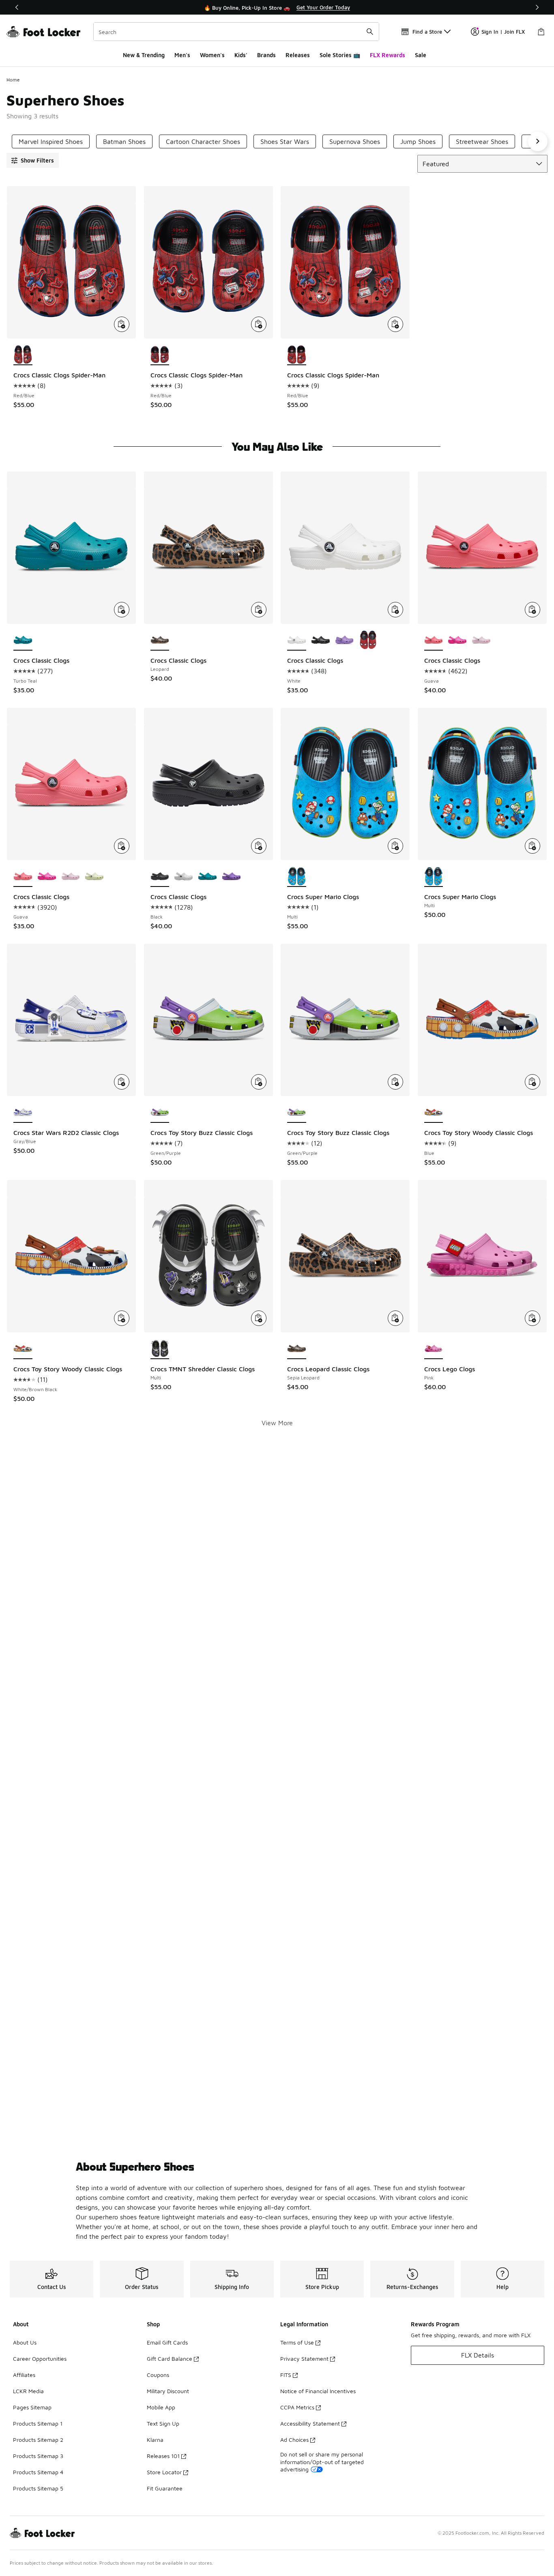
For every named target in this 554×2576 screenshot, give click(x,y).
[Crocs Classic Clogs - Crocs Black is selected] (160, 877)
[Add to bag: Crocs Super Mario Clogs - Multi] (395, 846)
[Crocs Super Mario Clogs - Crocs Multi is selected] (297, 877)
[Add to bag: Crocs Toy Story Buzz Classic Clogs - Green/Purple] (259, 1082)
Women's (212, 55)
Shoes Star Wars (285, 141)
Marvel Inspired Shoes (51, 141)
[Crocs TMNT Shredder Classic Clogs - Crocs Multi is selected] (160, 1349)
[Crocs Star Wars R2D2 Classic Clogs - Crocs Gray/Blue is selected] (23, 1113)
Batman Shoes (124, 141)
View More (277, 1423)
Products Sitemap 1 (38, 2423)
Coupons (158, 2375)
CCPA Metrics (297, 2407)
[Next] (537, 7)
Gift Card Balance (170, 2359)
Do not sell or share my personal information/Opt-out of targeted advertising (322, 2461)
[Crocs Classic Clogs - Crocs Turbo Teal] (207, 877)
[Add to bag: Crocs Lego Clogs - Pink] (533, 1318)
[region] (277, 7)
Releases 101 (163, 2456)
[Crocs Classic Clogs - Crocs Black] (321, 640)
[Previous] (17, 7)
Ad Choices (294, 2440)
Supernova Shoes (355, 141)
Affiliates (24, 2375)
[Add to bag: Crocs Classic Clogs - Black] (259, 846)
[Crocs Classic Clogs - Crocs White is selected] (297, 640)
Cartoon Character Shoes (203, 141)
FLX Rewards (388, 55)
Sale (421, 55)
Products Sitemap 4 (38, 2472)
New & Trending (144, 55)
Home (13, 80)
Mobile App (161, 2407)
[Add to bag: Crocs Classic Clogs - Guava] (533, 610)
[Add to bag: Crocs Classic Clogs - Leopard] (259, 610)
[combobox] (236, 32)
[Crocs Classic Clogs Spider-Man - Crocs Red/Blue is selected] (23, 355)
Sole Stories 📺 (340, 55)
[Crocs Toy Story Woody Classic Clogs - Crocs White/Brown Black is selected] (23, 1349)
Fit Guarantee (165, 2488)
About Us (25, 2342)
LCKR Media (28, 2391)
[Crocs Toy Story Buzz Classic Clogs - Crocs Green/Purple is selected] (160, 1113)
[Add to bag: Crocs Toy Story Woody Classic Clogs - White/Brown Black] (122, 1318)
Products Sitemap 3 (38, 2456)
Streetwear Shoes (482, 141)
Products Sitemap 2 (38, 2440)
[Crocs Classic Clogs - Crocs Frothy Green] (94, 877)
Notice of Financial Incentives (318, 2391)
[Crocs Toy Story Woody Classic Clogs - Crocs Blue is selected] (434, 1113)
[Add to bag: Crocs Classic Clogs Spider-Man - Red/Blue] (122, 324)
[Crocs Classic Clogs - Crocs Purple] (345, 640)
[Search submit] (370, 32)
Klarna (155, 2440)
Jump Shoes (418, 141)
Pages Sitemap (32, 2407)
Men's (182, 55)
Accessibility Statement (310, 2423)
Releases (298, 55)
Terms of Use (297, 2342)
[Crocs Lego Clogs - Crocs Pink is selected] (434, 1349)
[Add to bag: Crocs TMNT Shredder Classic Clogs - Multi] (259, 1318)
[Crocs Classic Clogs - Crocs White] (184, 877)
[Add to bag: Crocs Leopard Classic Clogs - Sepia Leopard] (395, 1318)
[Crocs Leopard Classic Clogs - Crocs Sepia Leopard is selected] (297, 1349)
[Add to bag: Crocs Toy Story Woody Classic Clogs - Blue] (533, 1082)
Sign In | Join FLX (503, 32)
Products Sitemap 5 (38, 2488)
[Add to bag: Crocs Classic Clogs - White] (395, 610)
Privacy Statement (304, 2359)
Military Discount (168, 2391)
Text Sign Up (163, 2423)
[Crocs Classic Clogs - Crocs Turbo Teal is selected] (23, 640)
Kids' (241, 55)
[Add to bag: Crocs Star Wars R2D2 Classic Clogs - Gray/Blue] (122, 1082)
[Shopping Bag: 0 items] (541, 32)
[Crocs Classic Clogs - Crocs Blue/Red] (368, 640)
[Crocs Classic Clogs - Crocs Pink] (481, 640)
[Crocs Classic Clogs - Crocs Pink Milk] (71, 877)
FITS (286, 2375)
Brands (266, 55)
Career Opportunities (40, 2359)
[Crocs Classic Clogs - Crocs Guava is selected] (434, 640)
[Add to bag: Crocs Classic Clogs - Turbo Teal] (122, 610)
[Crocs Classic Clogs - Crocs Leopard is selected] (160, 640)
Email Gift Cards (167, 2342)
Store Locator (164, 2472)
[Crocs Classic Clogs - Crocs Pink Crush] (457, 640)
